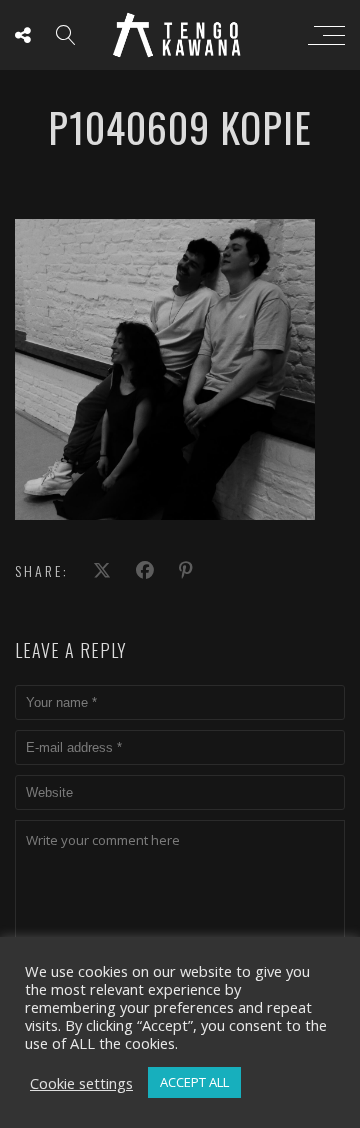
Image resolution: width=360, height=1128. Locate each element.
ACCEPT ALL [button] (194, 1082)
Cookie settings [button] (81, 1083)
